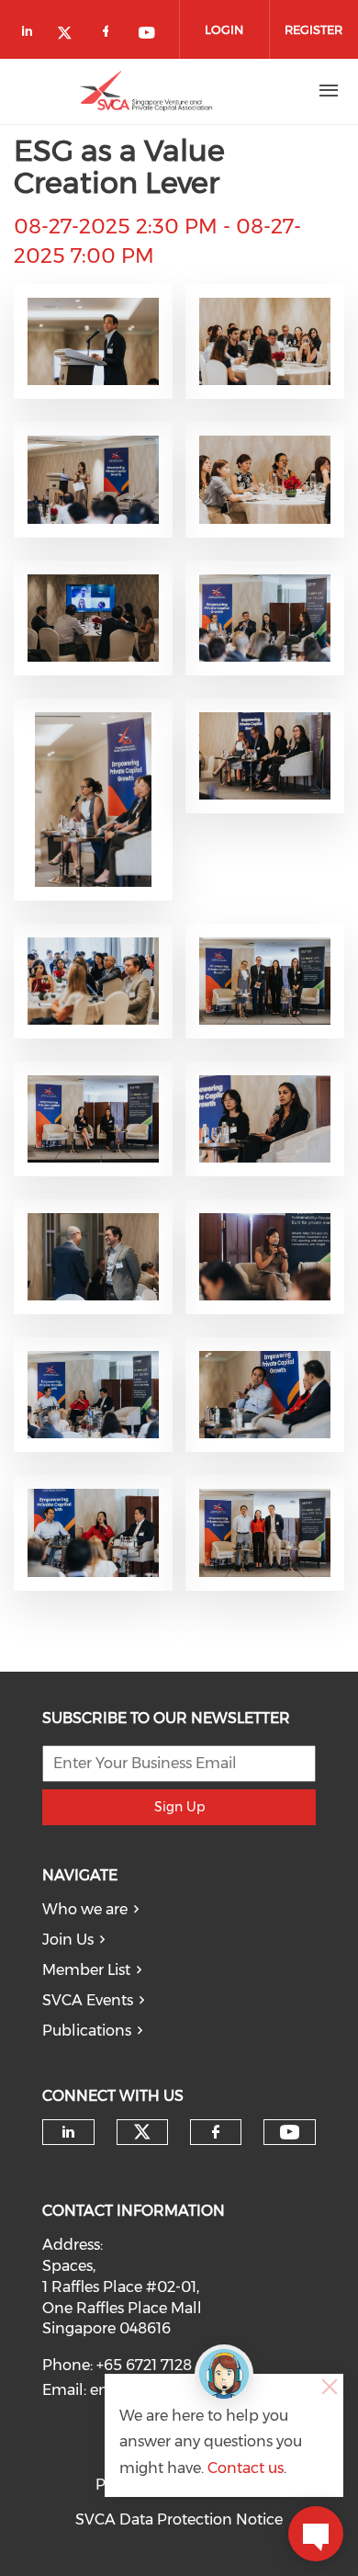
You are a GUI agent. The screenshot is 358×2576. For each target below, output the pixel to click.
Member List (86, 1970)
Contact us (246, 2468)
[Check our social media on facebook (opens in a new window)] (109, 34)
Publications (87, 2031)
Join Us (68, 1940)
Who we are (85, 1909)
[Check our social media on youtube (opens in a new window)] (148, 34)
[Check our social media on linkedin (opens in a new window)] (32, 34)
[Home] (146, 91)
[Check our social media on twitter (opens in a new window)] (71, 34)
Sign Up (179, 1807)
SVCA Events (88, 2000)
